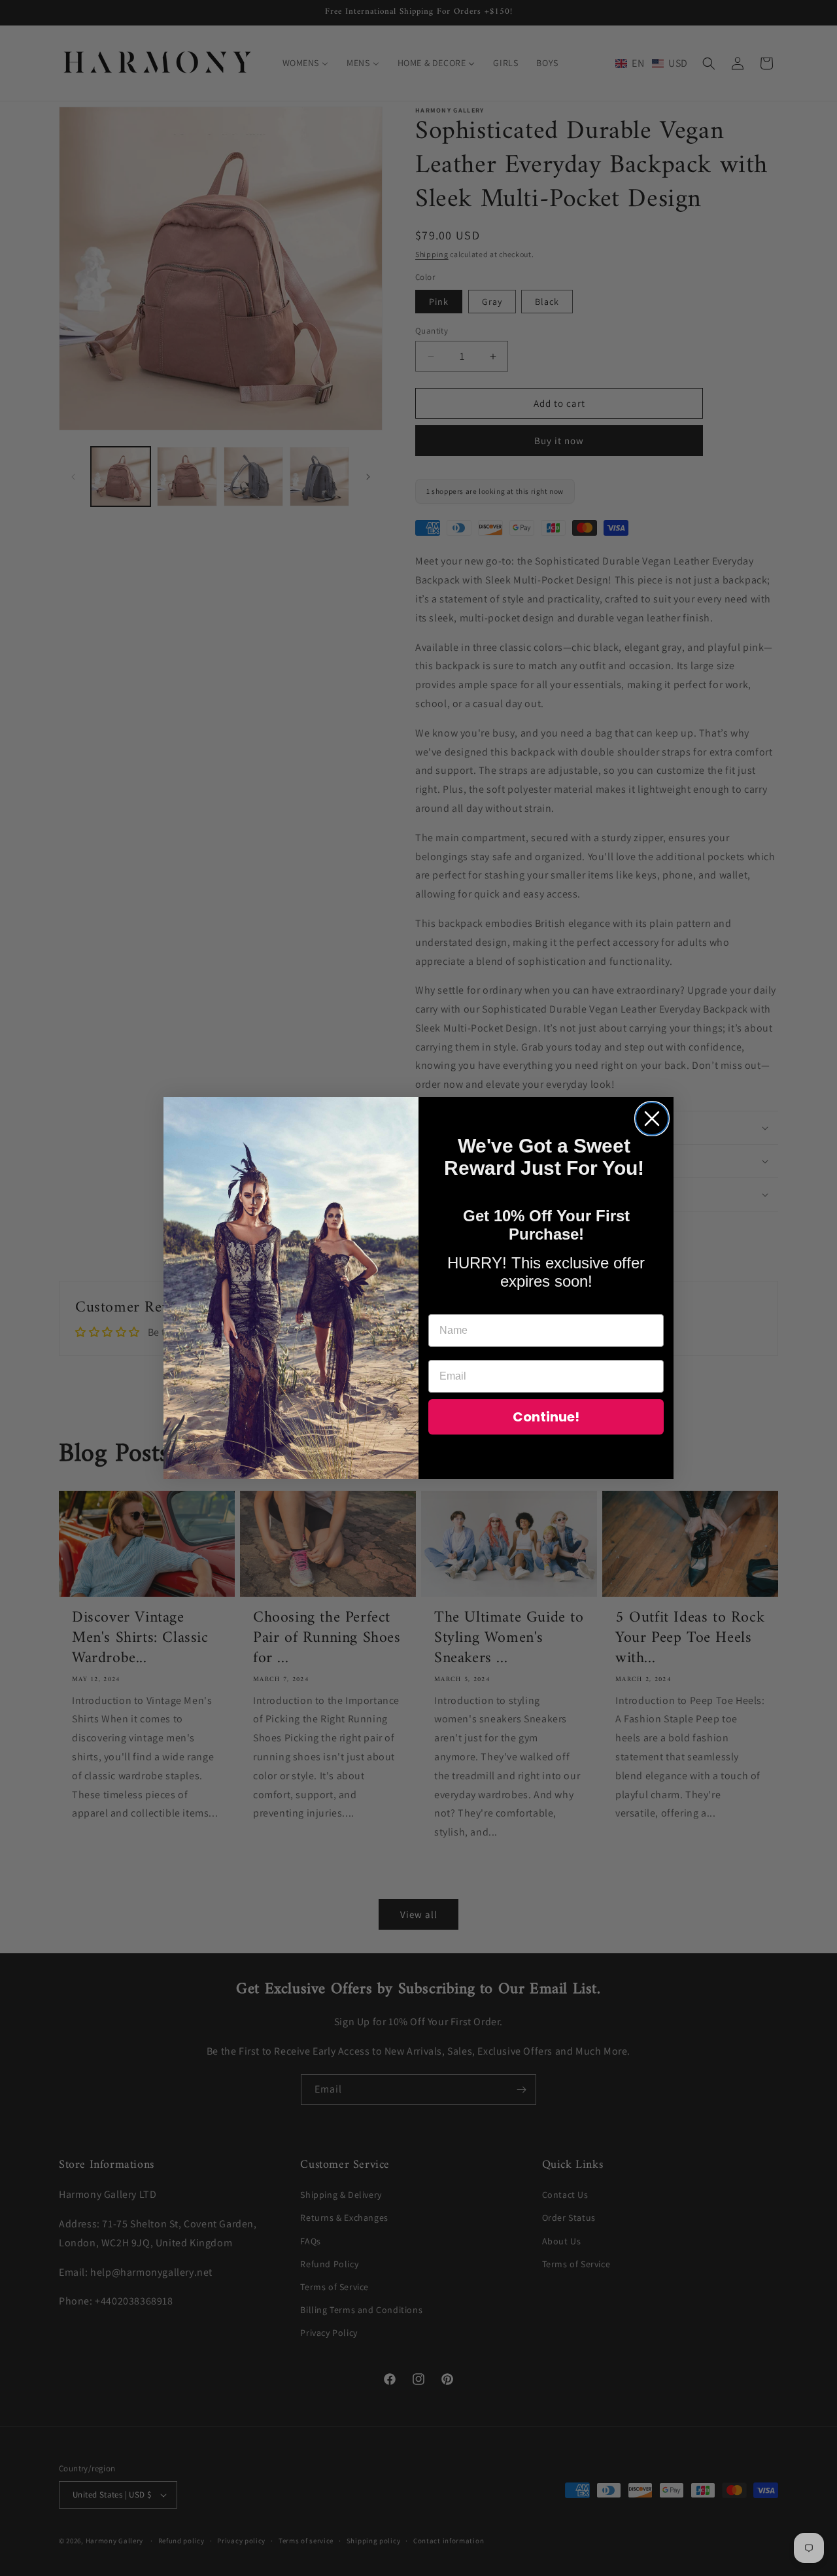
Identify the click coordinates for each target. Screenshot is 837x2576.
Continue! (546, 1417)
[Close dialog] (652, 1119)
